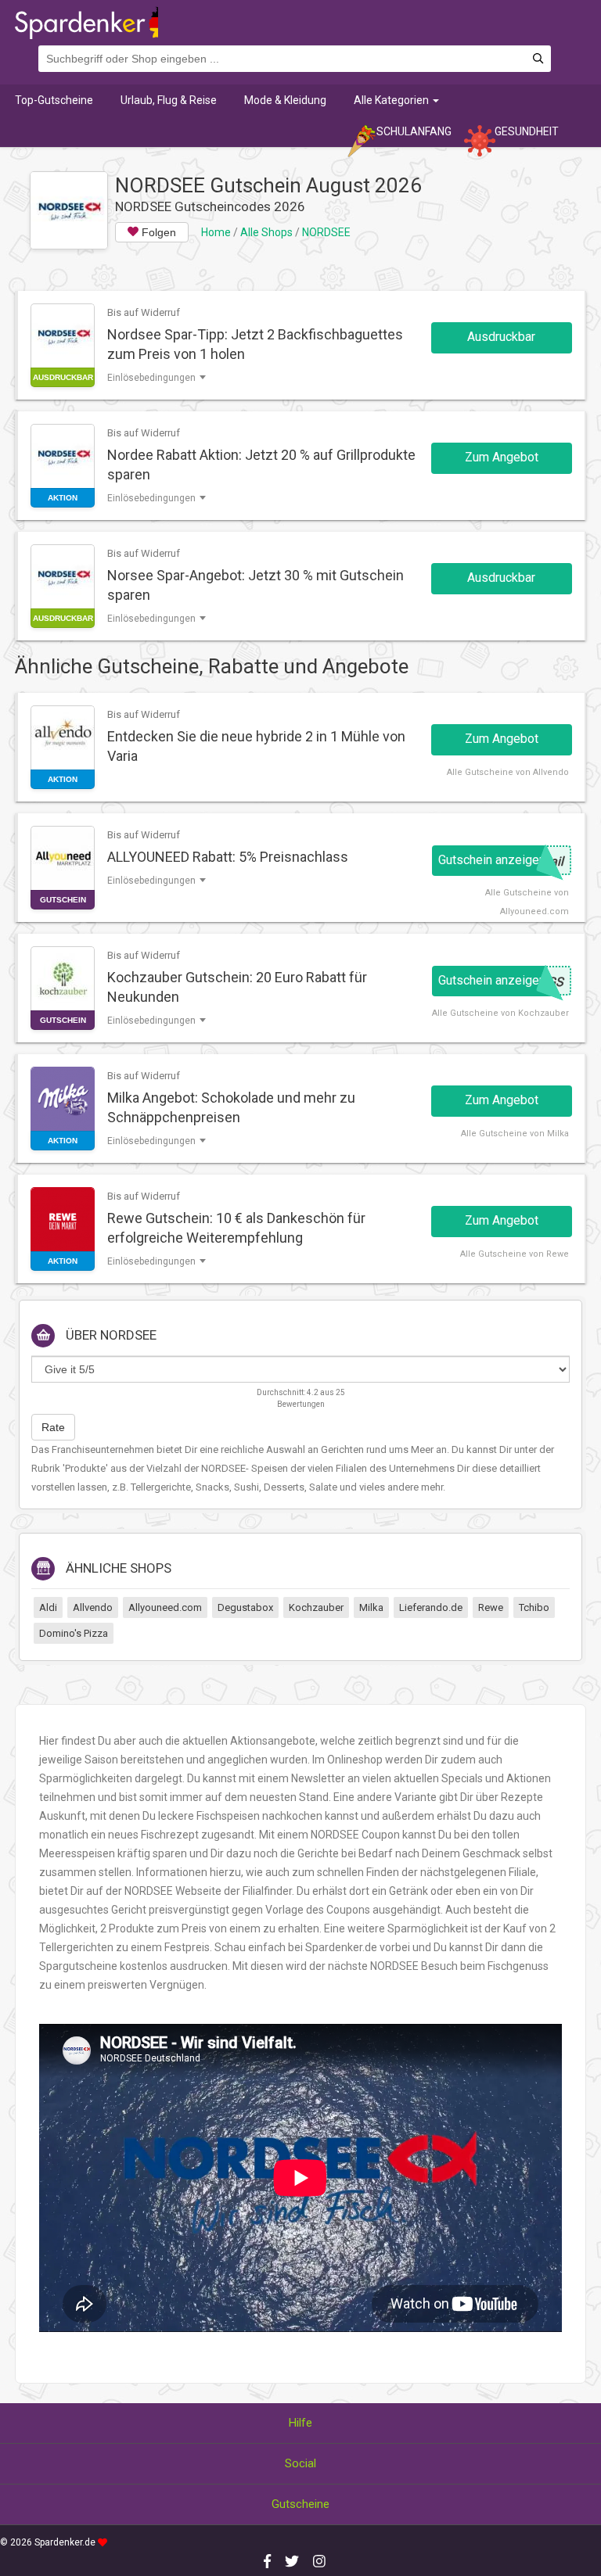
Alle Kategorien (392, 100)
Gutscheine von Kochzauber (509, 1013)
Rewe (491, 1607)
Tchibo (534, 1607)
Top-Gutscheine (54, 100)
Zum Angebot (502, 457)
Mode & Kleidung (285, 100)
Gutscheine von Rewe (524, 1254)
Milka (371, 1607)
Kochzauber (316, 1607)
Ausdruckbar (501, 337)
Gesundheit (527, 131)
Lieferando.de (431, 1607)
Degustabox (245, 1607)
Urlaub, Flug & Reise (169, 100)
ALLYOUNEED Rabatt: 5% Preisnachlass (228, 857)
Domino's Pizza (74, 1633)
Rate (53, 1427)
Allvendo (93, 1607)
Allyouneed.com (165, 1607)
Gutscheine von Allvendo (517, 772)
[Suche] (538, 59)
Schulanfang (414, 131)
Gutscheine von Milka (524, 1134)
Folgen (157, 232)
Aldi (48, 1607)
